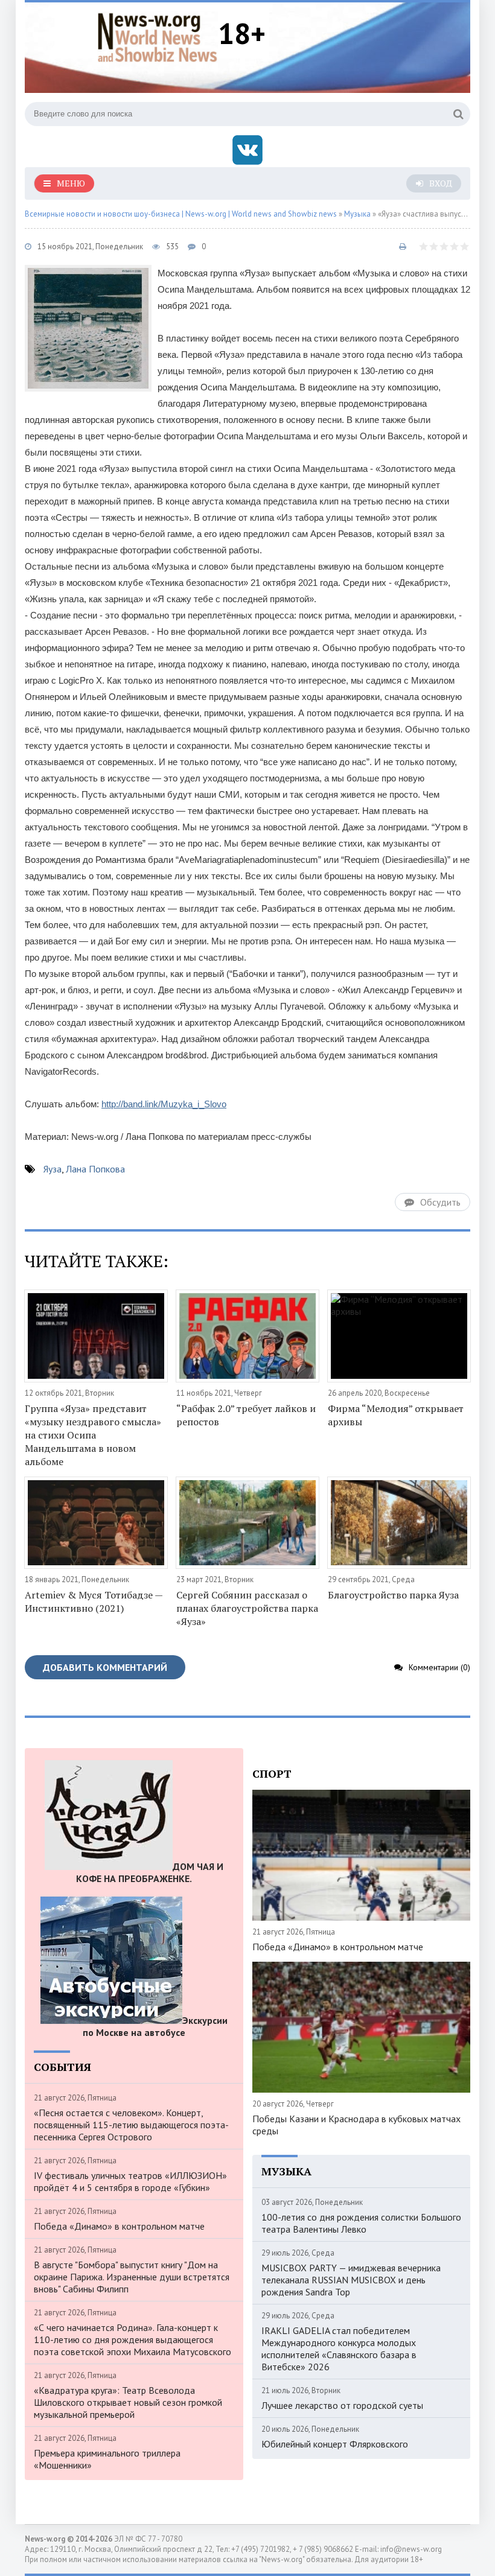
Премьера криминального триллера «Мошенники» (107, 2459)
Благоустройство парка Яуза (393, 1595)
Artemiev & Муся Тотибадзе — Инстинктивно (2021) (94, 1601)
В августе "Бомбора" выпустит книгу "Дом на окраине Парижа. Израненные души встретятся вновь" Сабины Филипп (132, 2277)
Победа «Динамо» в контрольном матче (119, 2226)
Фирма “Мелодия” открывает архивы (396, 1415)
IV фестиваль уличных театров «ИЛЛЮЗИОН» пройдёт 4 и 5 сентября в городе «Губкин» (130, 2181)
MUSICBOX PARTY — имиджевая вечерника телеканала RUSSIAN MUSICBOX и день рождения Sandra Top (351, 2280)
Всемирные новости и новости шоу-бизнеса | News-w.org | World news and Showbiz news (181, 214)
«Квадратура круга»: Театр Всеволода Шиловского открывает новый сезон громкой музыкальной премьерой (128, 2402)
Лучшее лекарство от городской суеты (342, 2405)
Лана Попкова (95, 1169)
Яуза (53, 1169)
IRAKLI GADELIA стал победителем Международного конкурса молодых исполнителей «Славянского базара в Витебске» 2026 (339, 2349)
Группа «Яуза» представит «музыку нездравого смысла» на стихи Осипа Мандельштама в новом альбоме (93, 1435)
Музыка (357, 214)
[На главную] (158, 36)
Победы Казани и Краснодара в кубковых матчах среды (356, 2125)
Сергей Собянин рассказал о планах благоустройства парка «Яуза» (247, 1608)
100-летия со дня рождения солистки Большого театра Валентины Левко (361, 2223)
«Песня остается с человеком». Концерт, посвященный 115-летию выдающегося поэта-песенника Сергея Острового (131, 2125)
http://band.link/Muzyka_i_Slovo (164, 1104)
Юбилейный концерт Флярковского (335, 2444)
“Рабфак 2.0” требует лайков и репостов (246, 1415)
